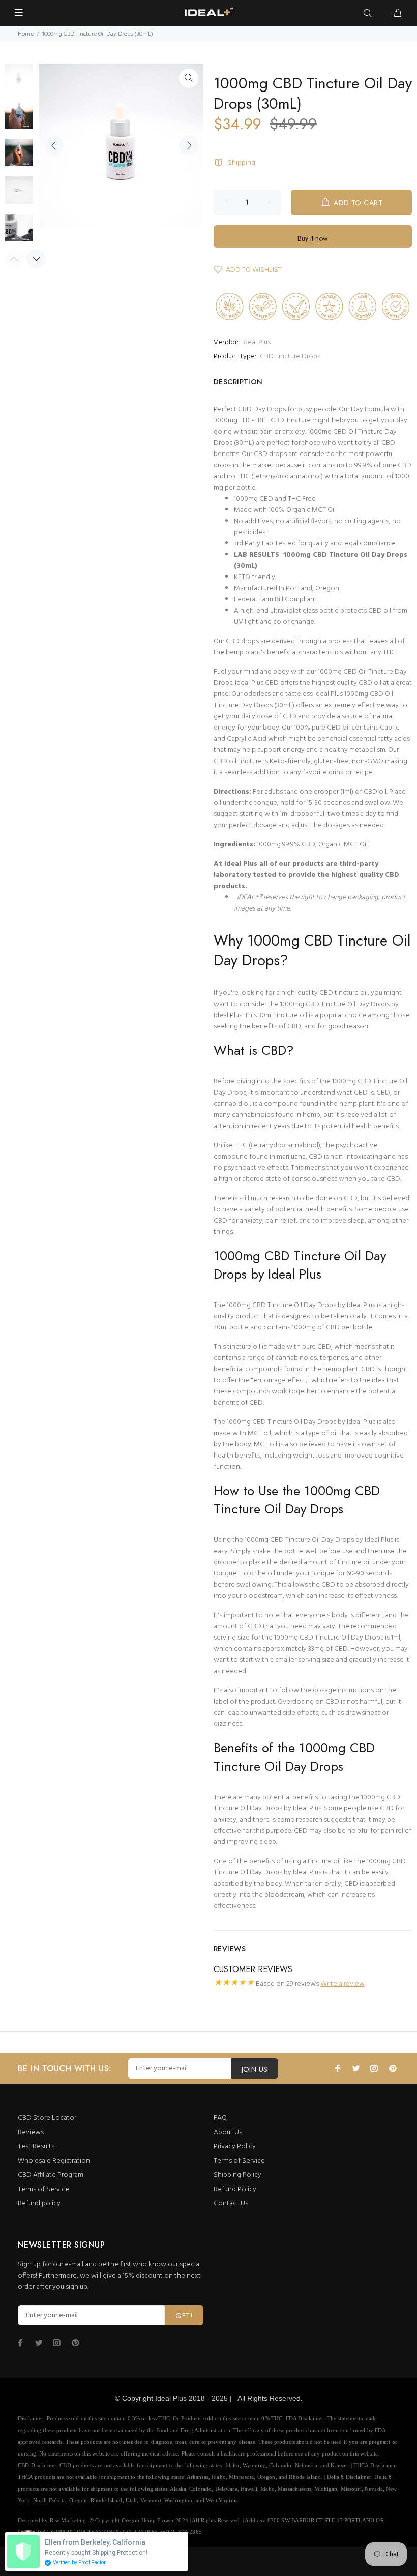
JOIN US (255, 2069)
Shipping (242, 163)
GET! (184, 2316)
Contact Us (231, 2204)
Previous (54, 145)
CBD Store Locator (47, 2118)
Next (189, 145)
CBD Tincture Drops (290, 357)
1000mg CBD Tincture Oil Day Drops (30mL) (321, 560)
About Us (228, 2132)
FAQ (220, 2118)
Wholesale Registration (54, 2161)
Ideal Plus (256, 342)
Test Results (36, 2147)
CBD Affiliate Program (51, 2175)
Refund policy (39, 2204)
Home (26, 34)
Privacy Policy (235, 2147)
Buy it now (313, 238)
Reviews (31, 2132)
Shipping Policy (237, 2175)
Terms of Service (43, 2189)
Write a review (342, 1984)
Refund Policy (235, 2189)
